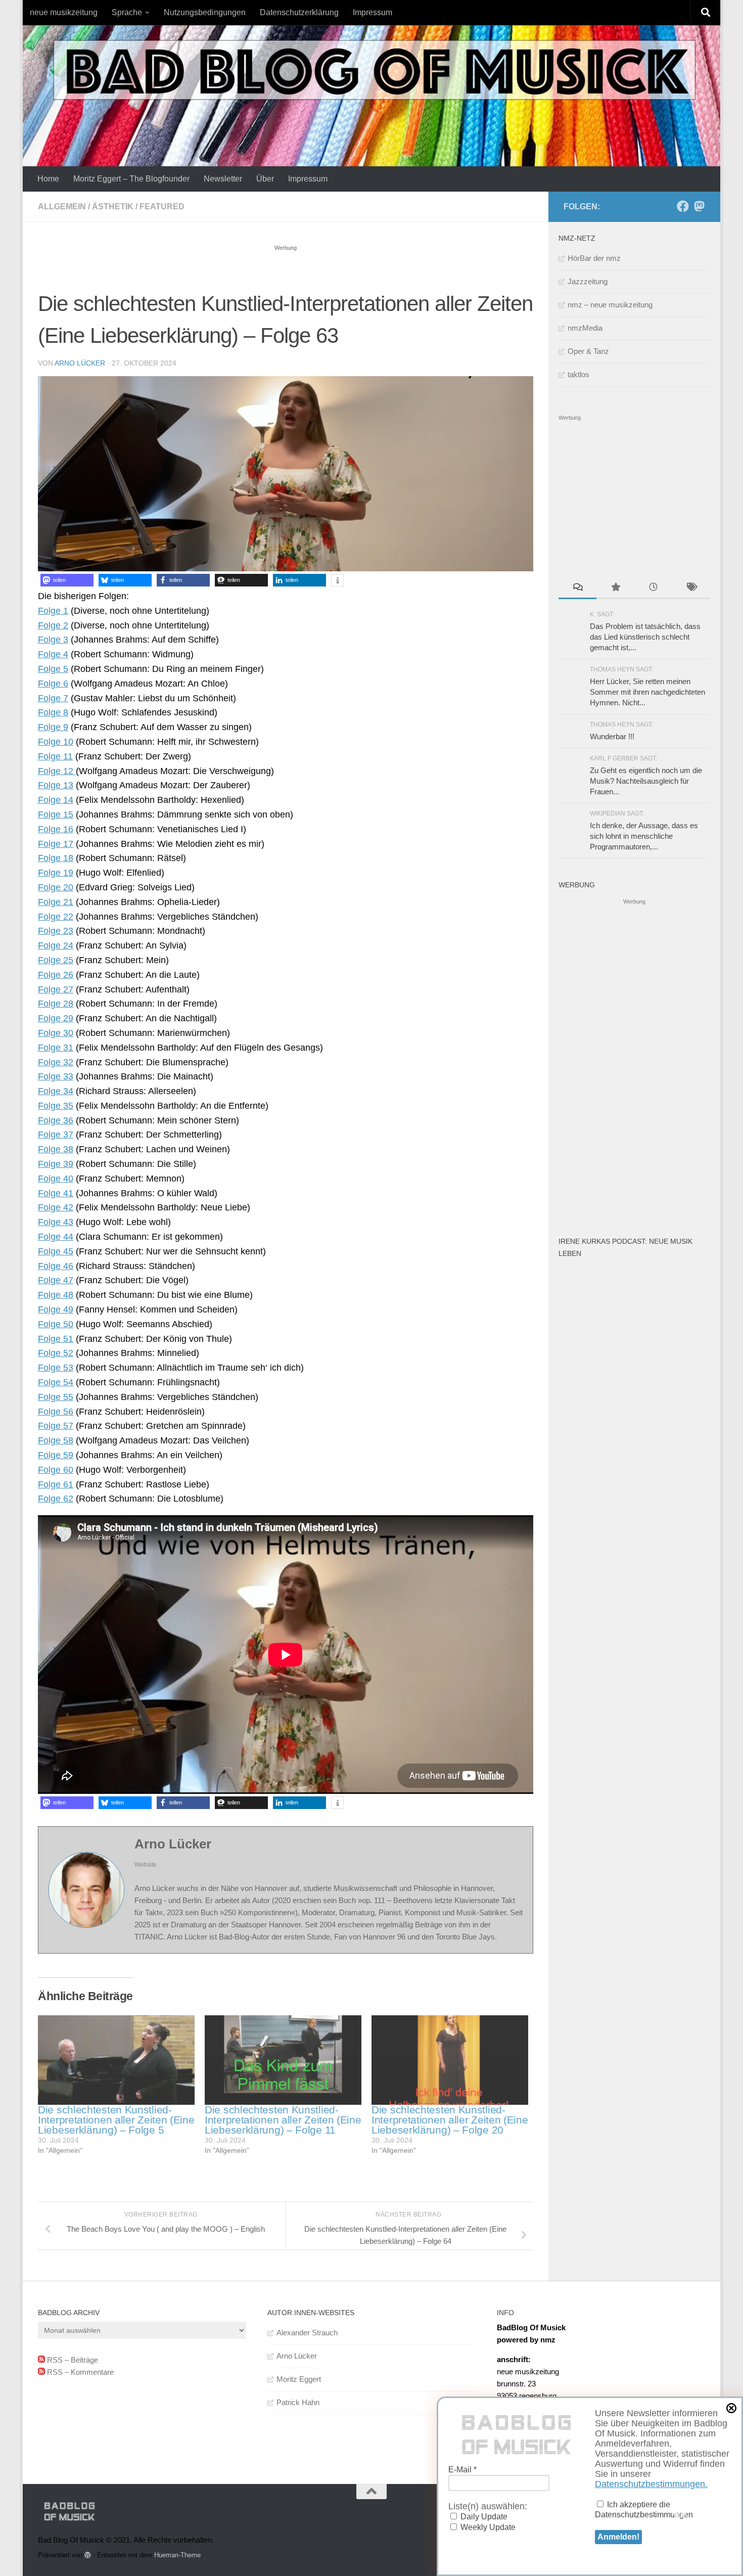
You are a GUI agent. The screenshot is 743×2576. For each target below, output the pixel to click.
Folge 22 (56, 917)
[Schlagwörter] (691, 588)
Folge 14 (56, 800)
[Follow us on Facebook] (683, 206)
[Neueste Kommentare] (577, 588)
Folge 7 (53, 698)
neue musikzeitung (64, 12)
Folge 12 (57, 771)
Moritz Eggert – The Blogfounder (131, 179)
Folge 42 (56, 1207)
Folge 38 (56, 1149)
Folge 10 (56, 742)
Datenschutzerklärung (299, 12)
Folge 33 (56, 1076)
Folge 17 (56, 844)
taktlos (578, 374)
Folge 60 (56, 1470)
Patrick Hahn (298, 2402)
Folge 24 (56, 945)
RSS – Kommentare (79, 2372)
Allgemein (62, 207)
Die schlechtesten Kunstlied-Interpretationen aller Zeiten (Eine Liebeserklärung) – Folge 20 (450, 2120)
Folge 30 (56, 1033)
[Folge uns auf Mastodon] (699, 206)
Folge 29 (56, 1018)
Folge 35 (56, 1106)
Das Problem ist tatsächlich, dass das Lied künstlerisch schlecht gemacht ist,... (645, 637)
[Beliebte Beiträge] (615, 588)
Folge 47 (56, 1280)
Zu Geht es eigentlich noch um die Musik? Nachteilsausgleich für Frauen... (646, 781)
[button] (67, 580)
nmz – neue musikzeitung (610, 305)
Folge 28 (56, 1004)
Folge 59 (56, 1455)
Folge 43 (56, 1222)
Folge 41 (56, 1193)
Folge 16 (56, 829)
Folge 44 (56, 1237)
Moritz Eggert (299, 2379)
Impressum (373, 12)
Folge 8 (53, 712)
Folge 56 (56, 1412)
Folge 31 (56, 1048)
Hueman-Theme (177, 2555)
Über (265, 179)
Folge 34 (56, 1091)
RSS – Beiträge (72, 2360)
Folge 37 (56, 1135)
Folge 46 (56, 1266)
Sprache (127, 12)
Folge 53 (56, 1368)
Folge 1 (53, 611)
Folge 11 (55, 756)
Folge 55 (56, 1397)
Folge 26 (56, 975)
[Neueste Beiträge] (653, 588)
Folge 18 (56, 858)
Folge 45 (56, 1251)
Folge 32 (56, 1062)
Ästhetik (113, 207)
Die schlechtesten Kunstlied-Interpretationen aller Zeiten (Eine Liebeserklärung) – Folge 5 (116, 2120)
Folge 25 (56, 960)
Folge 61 (56, 1484)
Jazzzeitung (588, 281)
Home (48, 179)
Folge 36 (56, 1120)
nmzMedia (585, 328)
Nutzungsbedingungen (205, 12)
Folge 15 (56, 815)
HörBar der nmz (594, 258)
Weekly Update (487, 2527)
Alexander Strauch (307, 2333)
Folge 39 (56, 1164)
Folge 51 (56, 1339)
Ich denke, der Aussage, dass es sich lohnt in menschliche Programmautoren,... (644, 836)
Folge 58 (56, 1440)
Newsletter (223, 179)
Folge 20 (56, 887)
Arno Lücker (80, 363)
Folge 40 (56, 1179)
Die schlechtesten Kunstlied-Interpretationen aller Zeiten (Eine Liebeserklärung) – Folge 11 (283, 2120)
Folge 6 (53, 684)
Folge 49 (56, 1309)
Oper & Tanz (588, 351)
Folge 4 (53, 654)
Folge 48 (56, 1295)
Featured (162, 207)
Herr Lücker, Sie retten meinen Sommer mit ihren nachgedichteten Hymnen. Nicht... (647, 692)
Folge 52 (56, 1353)
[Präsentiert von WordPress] (88, 2555)
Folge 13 (56, 785)
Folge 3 (53, 640)
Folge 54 (56, 1382)
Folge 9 (53, 727)
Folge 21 (56, 902)
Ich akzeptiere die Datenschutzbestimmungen (644, 2510)
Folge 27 (56, 989)
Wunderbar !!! (612, 736)
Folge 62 (56, 1499)
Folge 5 (53, 669)
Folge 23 (56, 931)
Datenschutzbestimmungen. (651, 2484)
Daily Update (483, 2517)
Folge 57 (56, 1426)
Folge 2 (53, 625)
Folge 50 (56, 1324)
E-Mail (462, 2470)
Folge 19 (56, 873)
